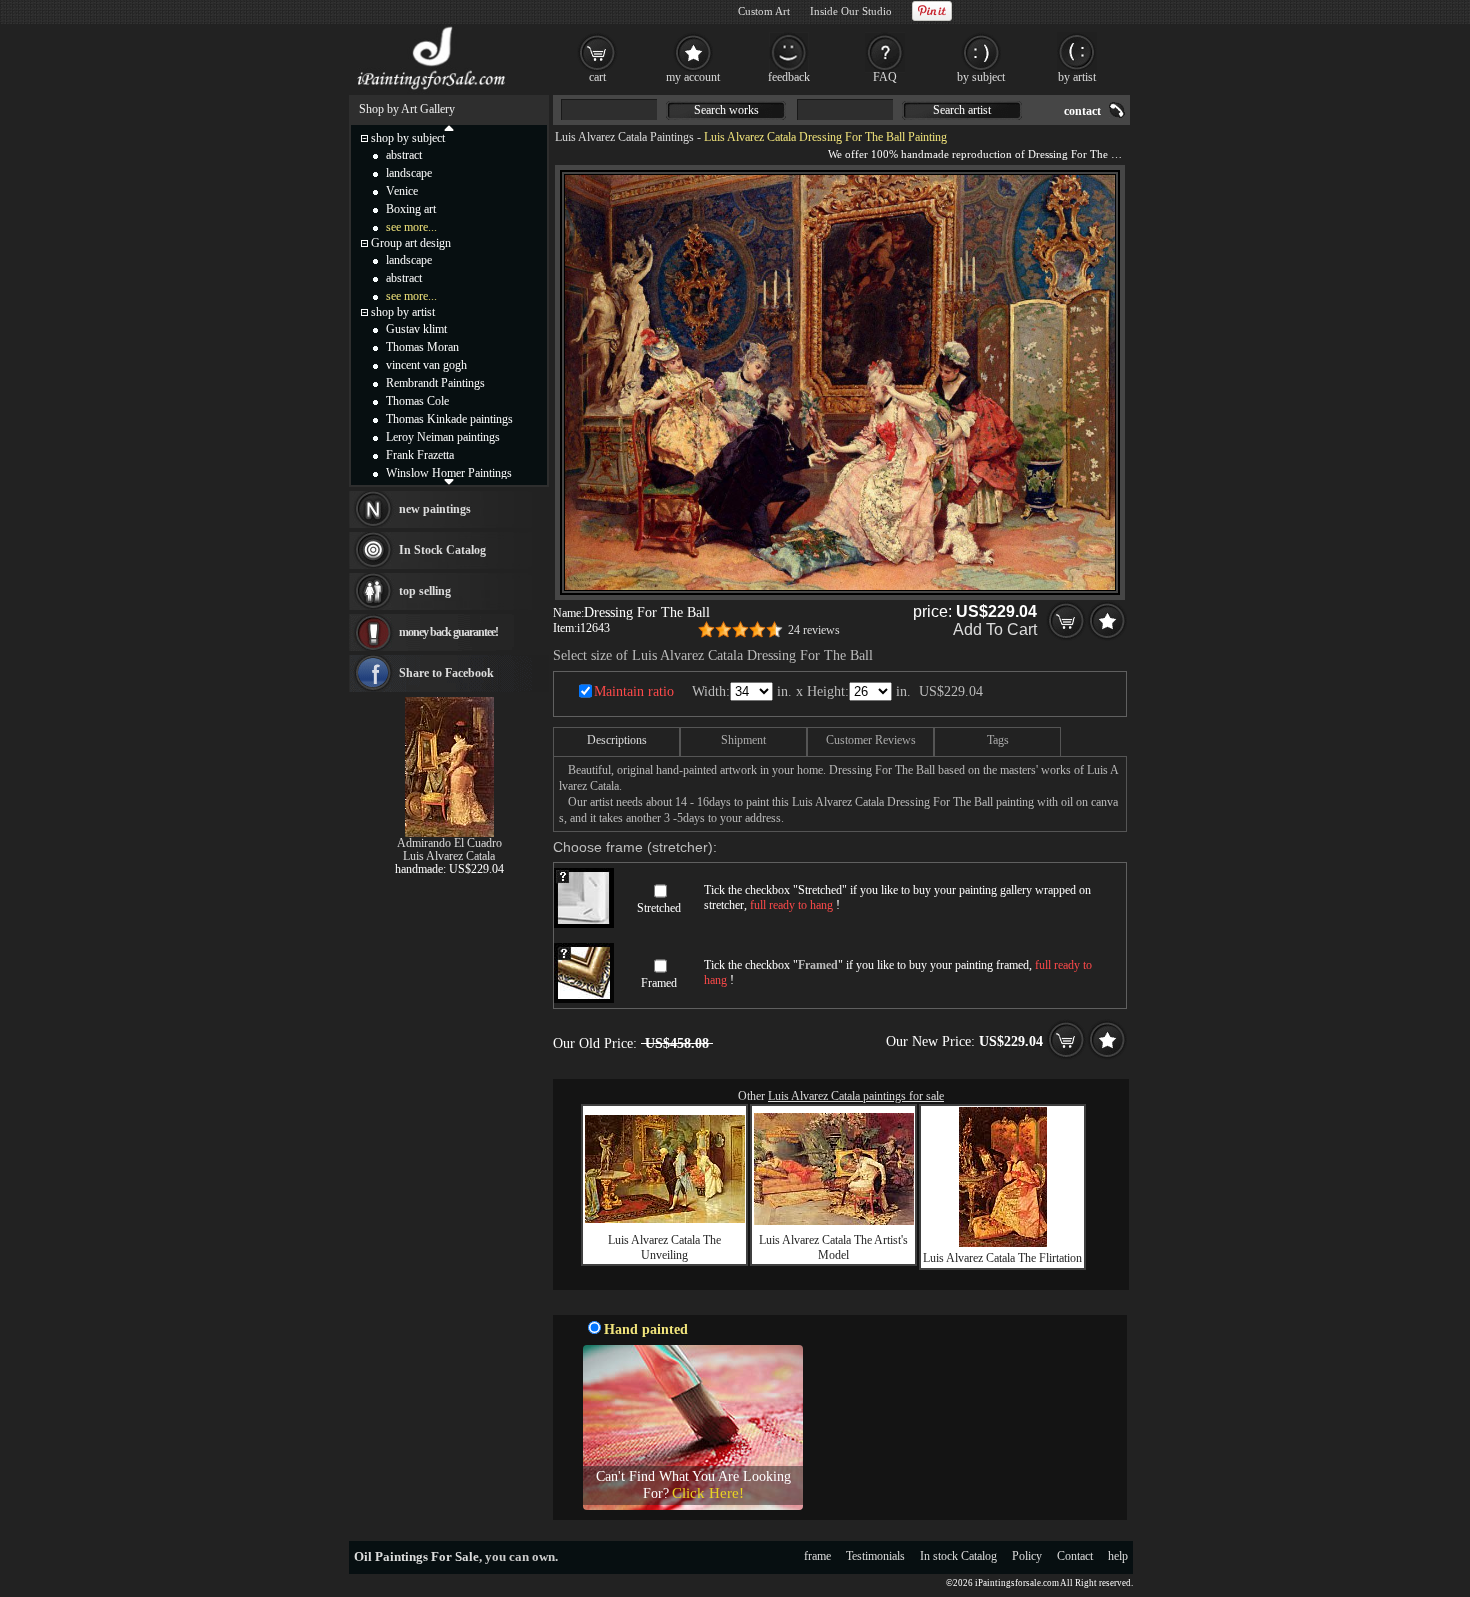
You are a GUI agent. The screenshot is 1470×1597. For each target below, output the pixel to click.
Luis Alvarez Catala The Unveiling (664, 1247)
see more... (411, 227)
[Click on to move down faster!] (449, 481)
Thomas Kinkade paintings (449, 419)
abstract (404, 155)
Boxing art (411, 209)
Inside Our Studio (851, 11)
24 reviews (814, 630)
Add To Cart (995, 629)
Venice (402, 191)
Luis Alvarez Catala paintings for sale (856, 1096)
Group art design (411, 243)
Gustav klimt (416, 329)
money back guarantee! (448, 632)
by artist (1077, 77)
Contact (1075, 1556)
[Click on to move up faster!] (449, 127)
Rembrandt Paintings (435, 383)
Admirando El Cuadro (449, 843)
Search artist (962, 110)
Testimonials (875, 1556)
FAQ (885, 77)
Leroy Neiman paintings (443, 437)
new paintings (435, 509)
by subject (981, 77)
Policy (1027, 1556)
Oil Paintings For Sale (416, 1556)
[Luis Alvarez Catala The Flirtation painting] (1003, 1243)
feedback (789, 77)
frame (817, 1556)
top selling (425, 591)
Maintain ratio (634, 691)
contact (1082, 111)
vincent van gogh (426, 365)
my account (693, 77)
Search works (726, 110)
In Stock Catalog (442, 550)
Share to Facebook (446, 673)
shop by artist (403, 312)
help (1118, 1556)
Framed (659, 983)
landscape (409, 173)
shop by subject (408, 138)
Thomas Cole (417, 401)
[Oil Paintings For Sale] (432, 90)
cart (597, 77)
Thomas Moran (422, 347)
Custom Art (764, 11)
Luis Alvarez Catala (449, 856)
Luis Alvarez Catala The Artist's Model (833, 1247)
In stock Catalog (958, 1556)
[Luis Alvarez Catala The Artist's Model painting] (834, 1221)
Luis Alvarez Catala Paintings (624, 137)
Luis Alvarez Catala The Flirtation (1002, 1258)
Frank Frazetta (420, 455)
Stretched (659, 908)
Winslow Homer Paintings (449, 473)
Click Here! (708, 1493)
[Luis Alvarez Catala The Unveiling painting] (665, 1219)
